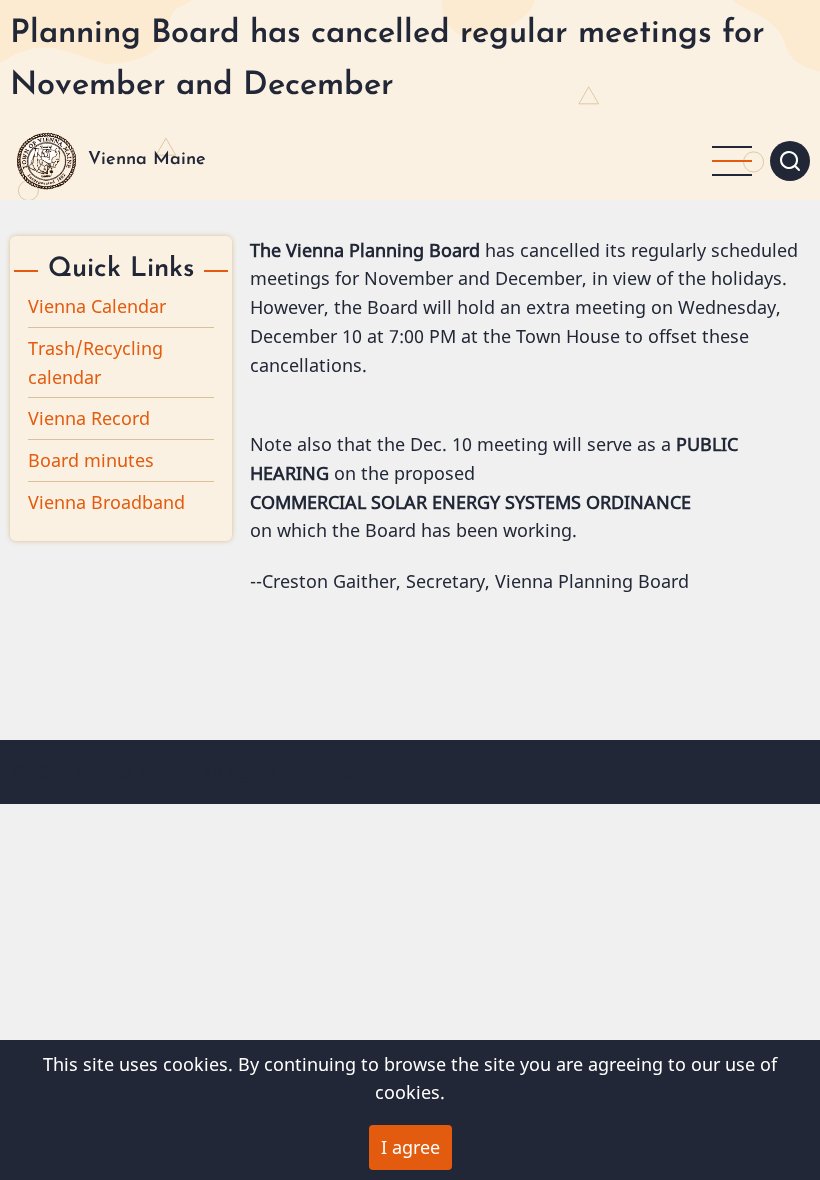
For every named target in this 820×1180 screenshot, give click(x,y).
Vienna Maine (147, 160)
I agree (410, 1147)
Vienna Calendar (97, 306)
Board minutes (91, 460)
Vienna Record (89, 418)
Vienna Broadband (106, 502)
